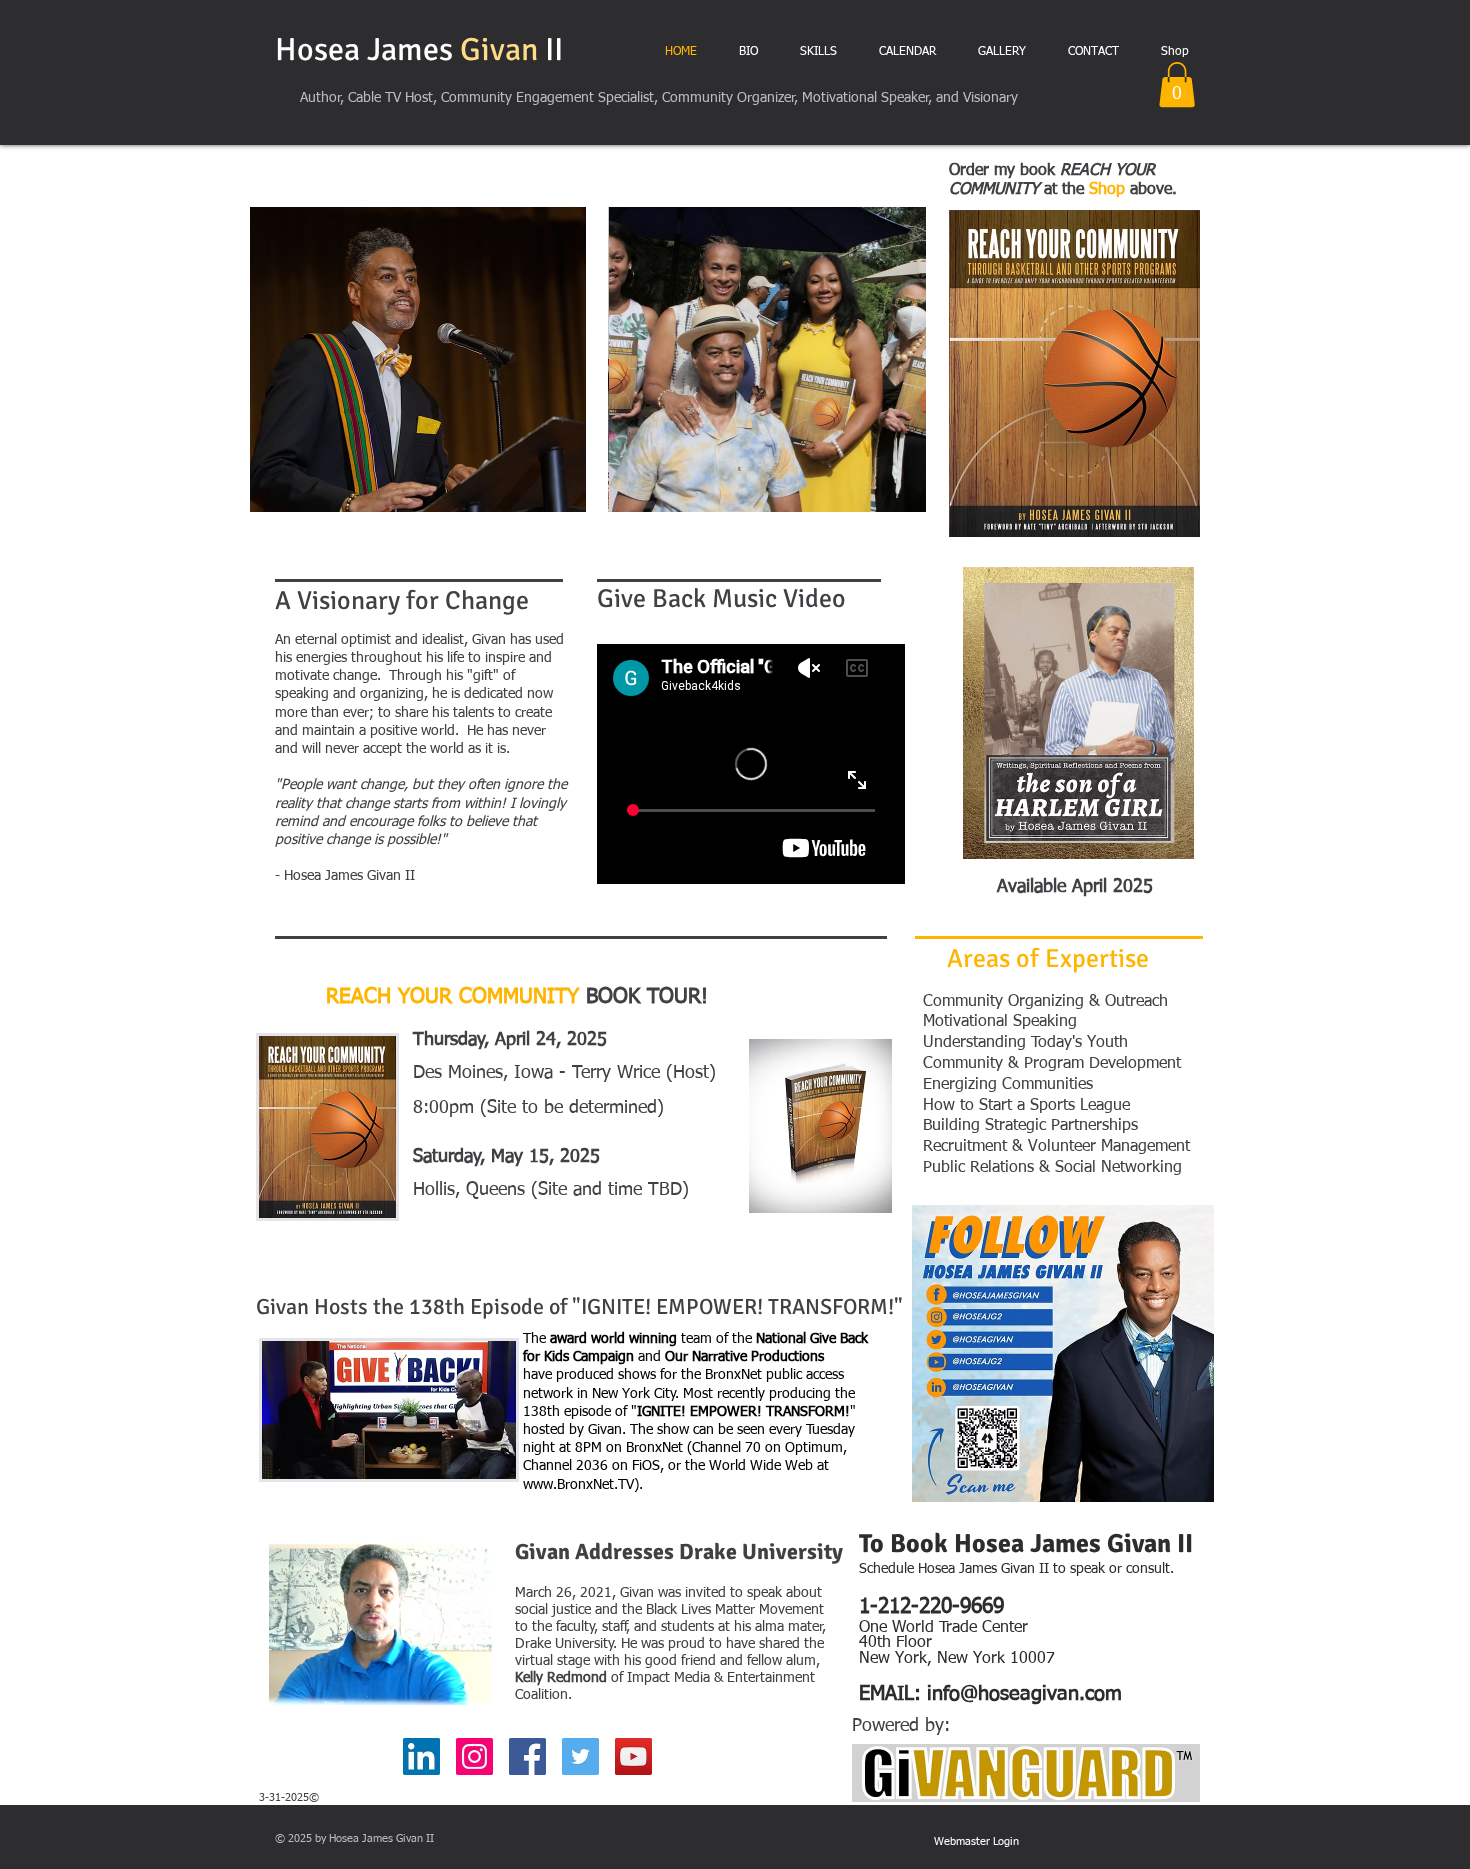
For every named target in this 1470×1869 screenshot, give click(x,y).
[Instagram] (474, 1756)
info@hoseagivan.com (1024, 1694)
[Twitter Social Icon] (580, 1756)
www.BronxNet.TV (578, 1485)
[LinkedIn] (421, 1756)
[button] (1177, 84)
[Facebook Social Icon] (527, 1756)
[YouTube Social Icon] (633, 1756)
